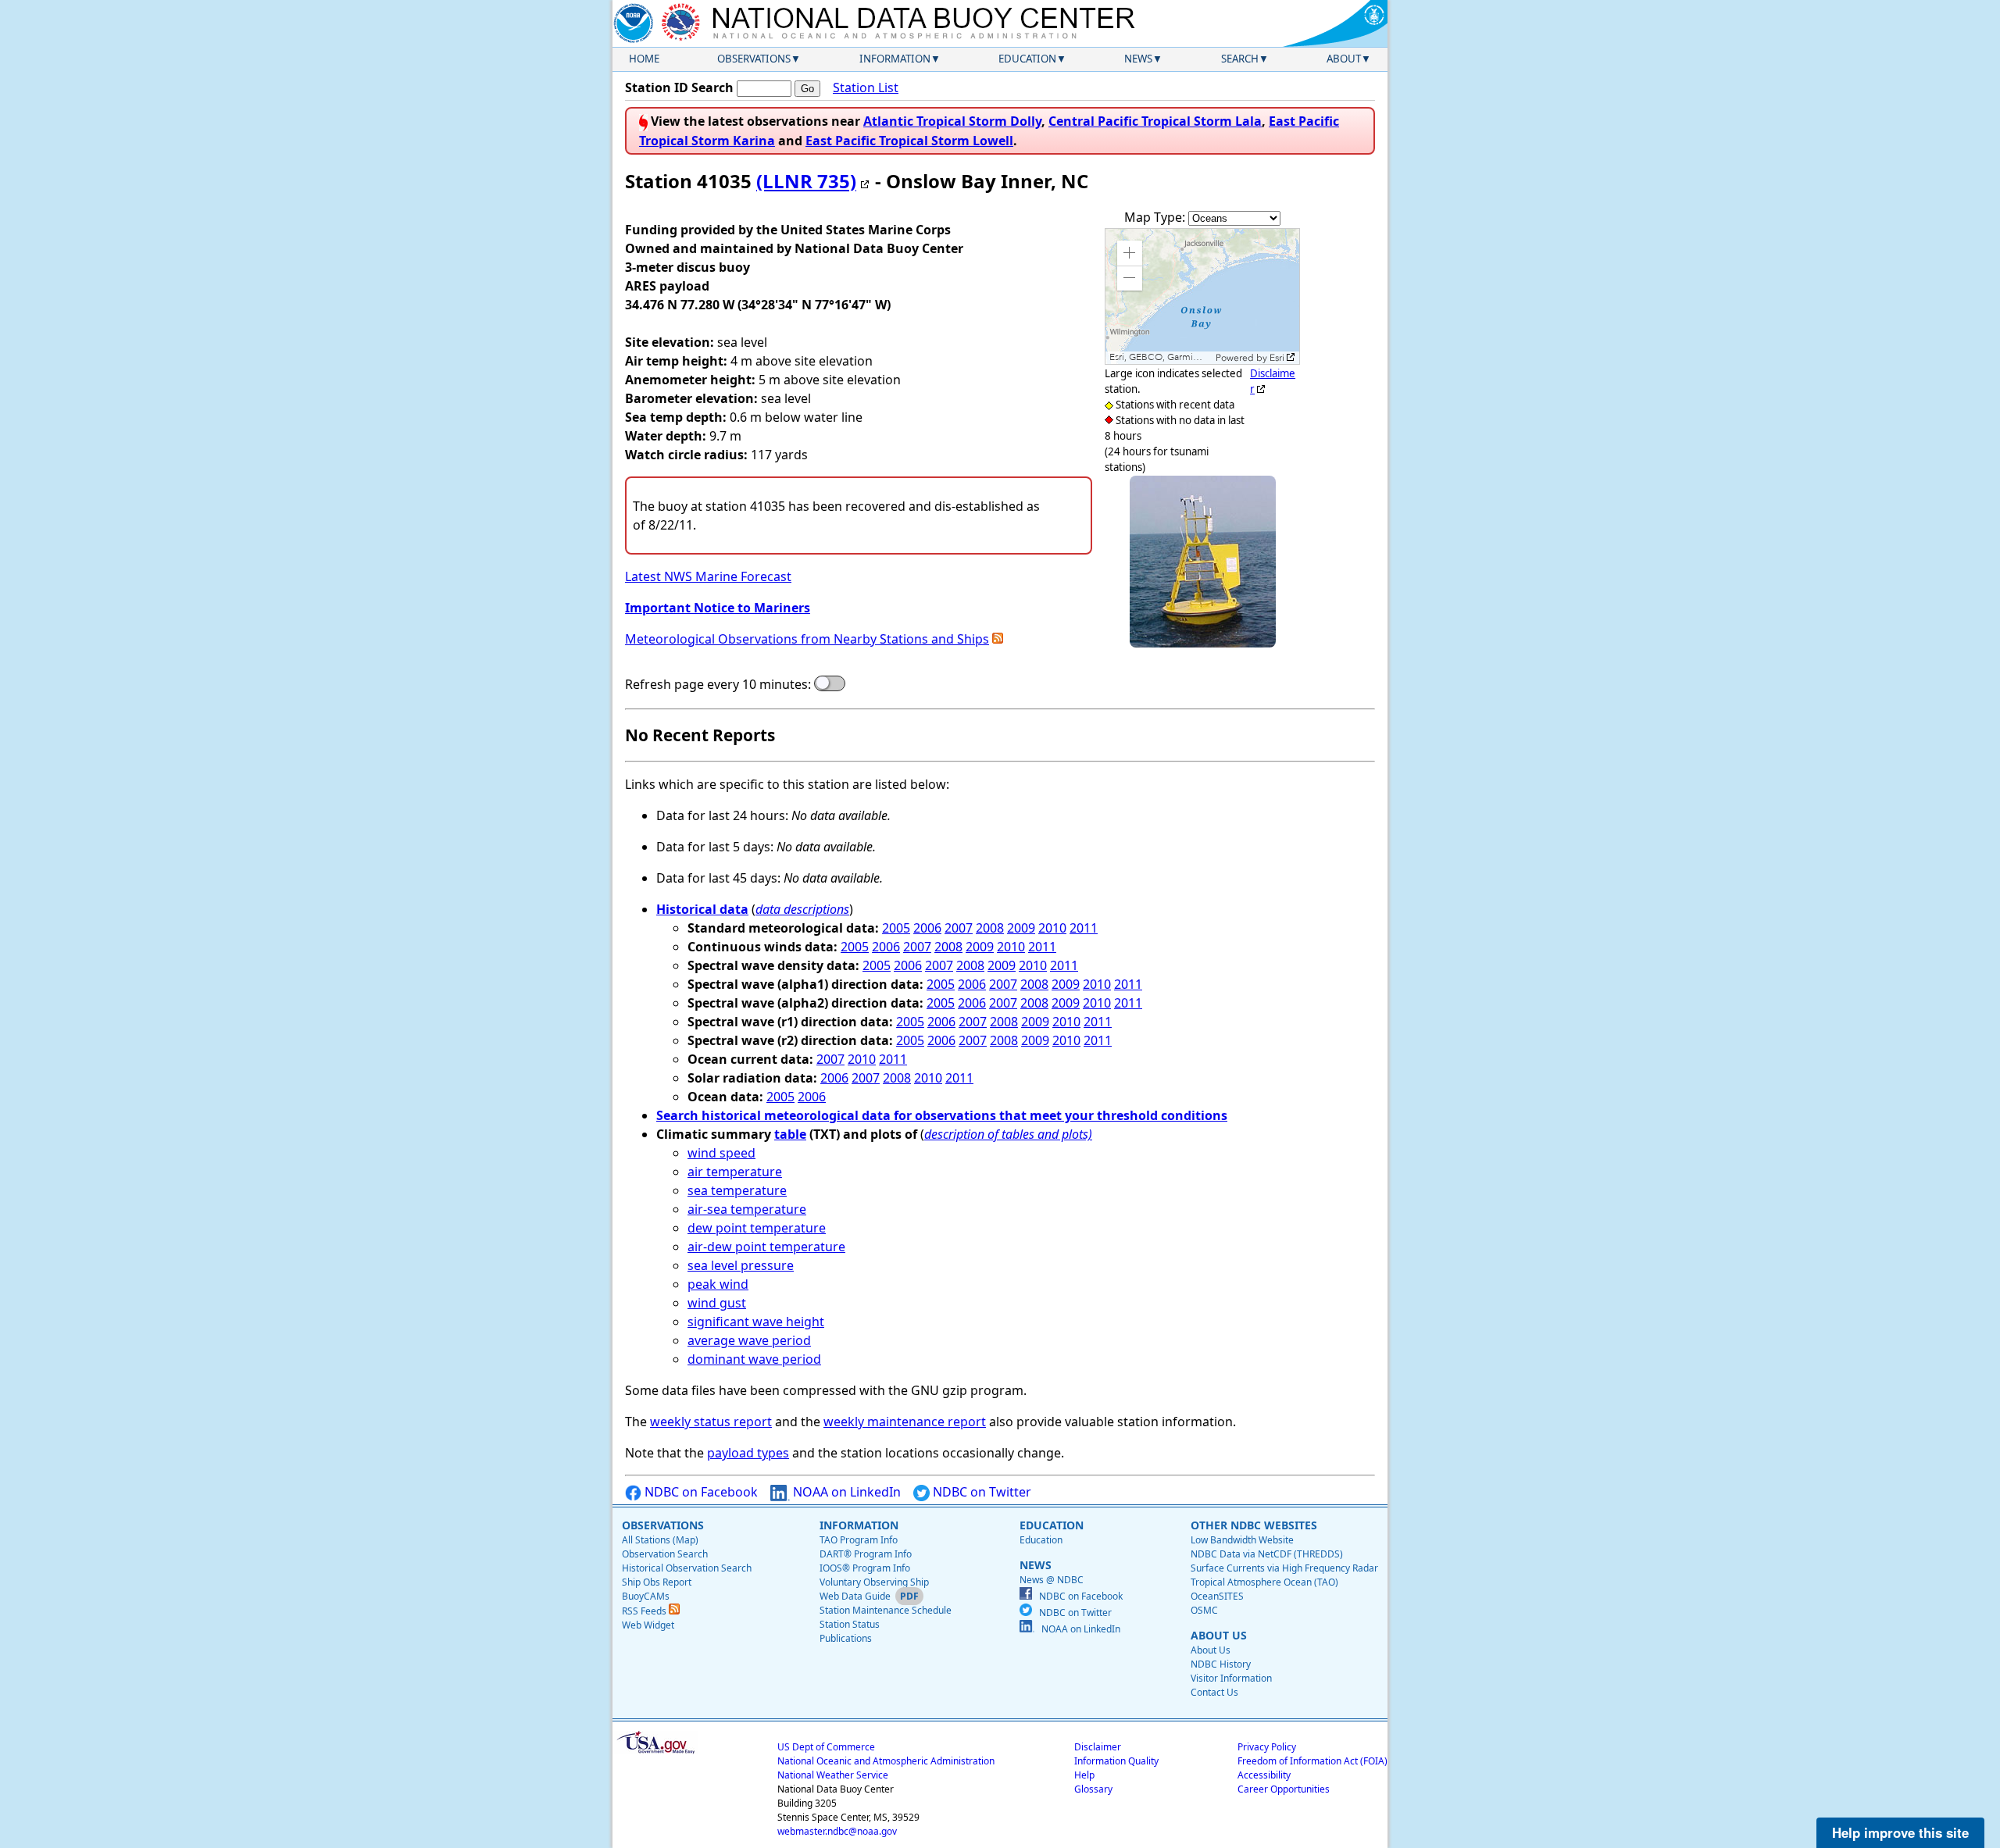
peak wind (718, 1284)
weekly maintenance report (905, 1422)
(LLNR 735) (806, 181)
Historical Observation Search (687, 1568)
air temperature (735, 1172)
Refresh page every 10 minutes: (718, 684)
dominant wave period (754, 1359)
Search (1240, 59)
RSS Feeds (645, 1611)
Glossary (1093, 1789)
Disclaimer (1098, 1747)
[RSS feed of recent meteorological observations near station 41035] (998, 639)
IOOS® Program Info (865, 1568)
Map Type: (1156, 217)
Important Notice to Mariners (718, 608)
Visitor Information (1231, 1678)
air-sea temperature (747, 1209)
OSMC (1204, 1610)
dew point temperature (757, 1228)
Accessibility (1264, 1775)
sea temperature (737, 1190)
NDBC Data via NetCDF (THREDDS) (1267, 1554)
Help (1084, 1775)
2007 (959, 928)
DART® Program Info (866, 1554)
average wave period (749, 1340)
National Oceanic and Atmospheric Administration (886, 1761)
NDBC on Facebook (700, 1492)
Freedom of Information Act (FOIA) (1312, 1761)
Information (895, 59)
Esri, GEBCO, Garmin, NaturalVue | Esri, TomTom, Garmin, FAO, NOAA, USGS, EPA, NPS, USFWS (1161, 357)
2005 (896, 928)
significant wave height (756, 1322)
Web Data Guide (855, 1596)
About (1344, 59)
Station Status (850, 1624)
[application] (1202, 296)
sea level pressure (741, 1265)
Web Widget (648, 1625)
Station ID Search (679, 87)
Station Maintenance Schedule (886, 1610)
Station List (866, 87)
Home (644, 59)
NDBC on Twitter (980, 1492)
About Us (1211, 1650)
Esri (1277, 358)
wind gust (717, 1303)
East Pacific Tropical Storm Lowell (909, 141)
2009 (1021, 928)
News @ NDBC (1052, 1580)
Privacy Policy (1267, 1747)
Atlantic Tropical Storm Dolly (952, 121)
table (790, 1134)
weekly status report (711, 1422)
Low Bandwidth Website (1242, 1540)
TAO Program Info (859, 1540)
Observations (754, 59)
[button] (1130, 253)
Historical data (702, 909)
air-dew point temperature (766, 1247)
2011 (1084, 928)
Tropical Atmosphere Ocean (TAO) (1264, 1582)
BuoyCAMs (646, 1596)
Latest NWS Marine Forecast (708, 576)
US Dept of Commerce (826, 1747)
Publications (846, 1638)
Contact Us (1214, 1692)
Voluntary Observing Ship (874, 1582)
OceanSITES (1217, 1596)
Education (1027, 59)
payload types (748, 1453)
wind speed (721, 1153)
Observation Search (665, 1554)
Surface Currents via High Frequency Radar (1284, 1568)
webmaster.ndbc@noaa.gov (837, 1831)
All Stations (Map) (660, 1540)
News (1138, 59)
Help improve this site (1900, 1832)
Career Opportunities (1284, 1789)
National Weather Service (833, 1775)
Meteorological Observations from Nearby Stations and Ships (807, 639)
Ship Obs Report (657, 1582)
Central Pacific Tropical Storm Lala (1155, 121)
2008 (990, 928)
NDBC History (1221, 1664)
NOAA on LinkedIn (845, 1492)
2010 (1052, 928)
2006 (927, 928)
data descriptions (802, 909)
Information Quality (1116, 1761)
